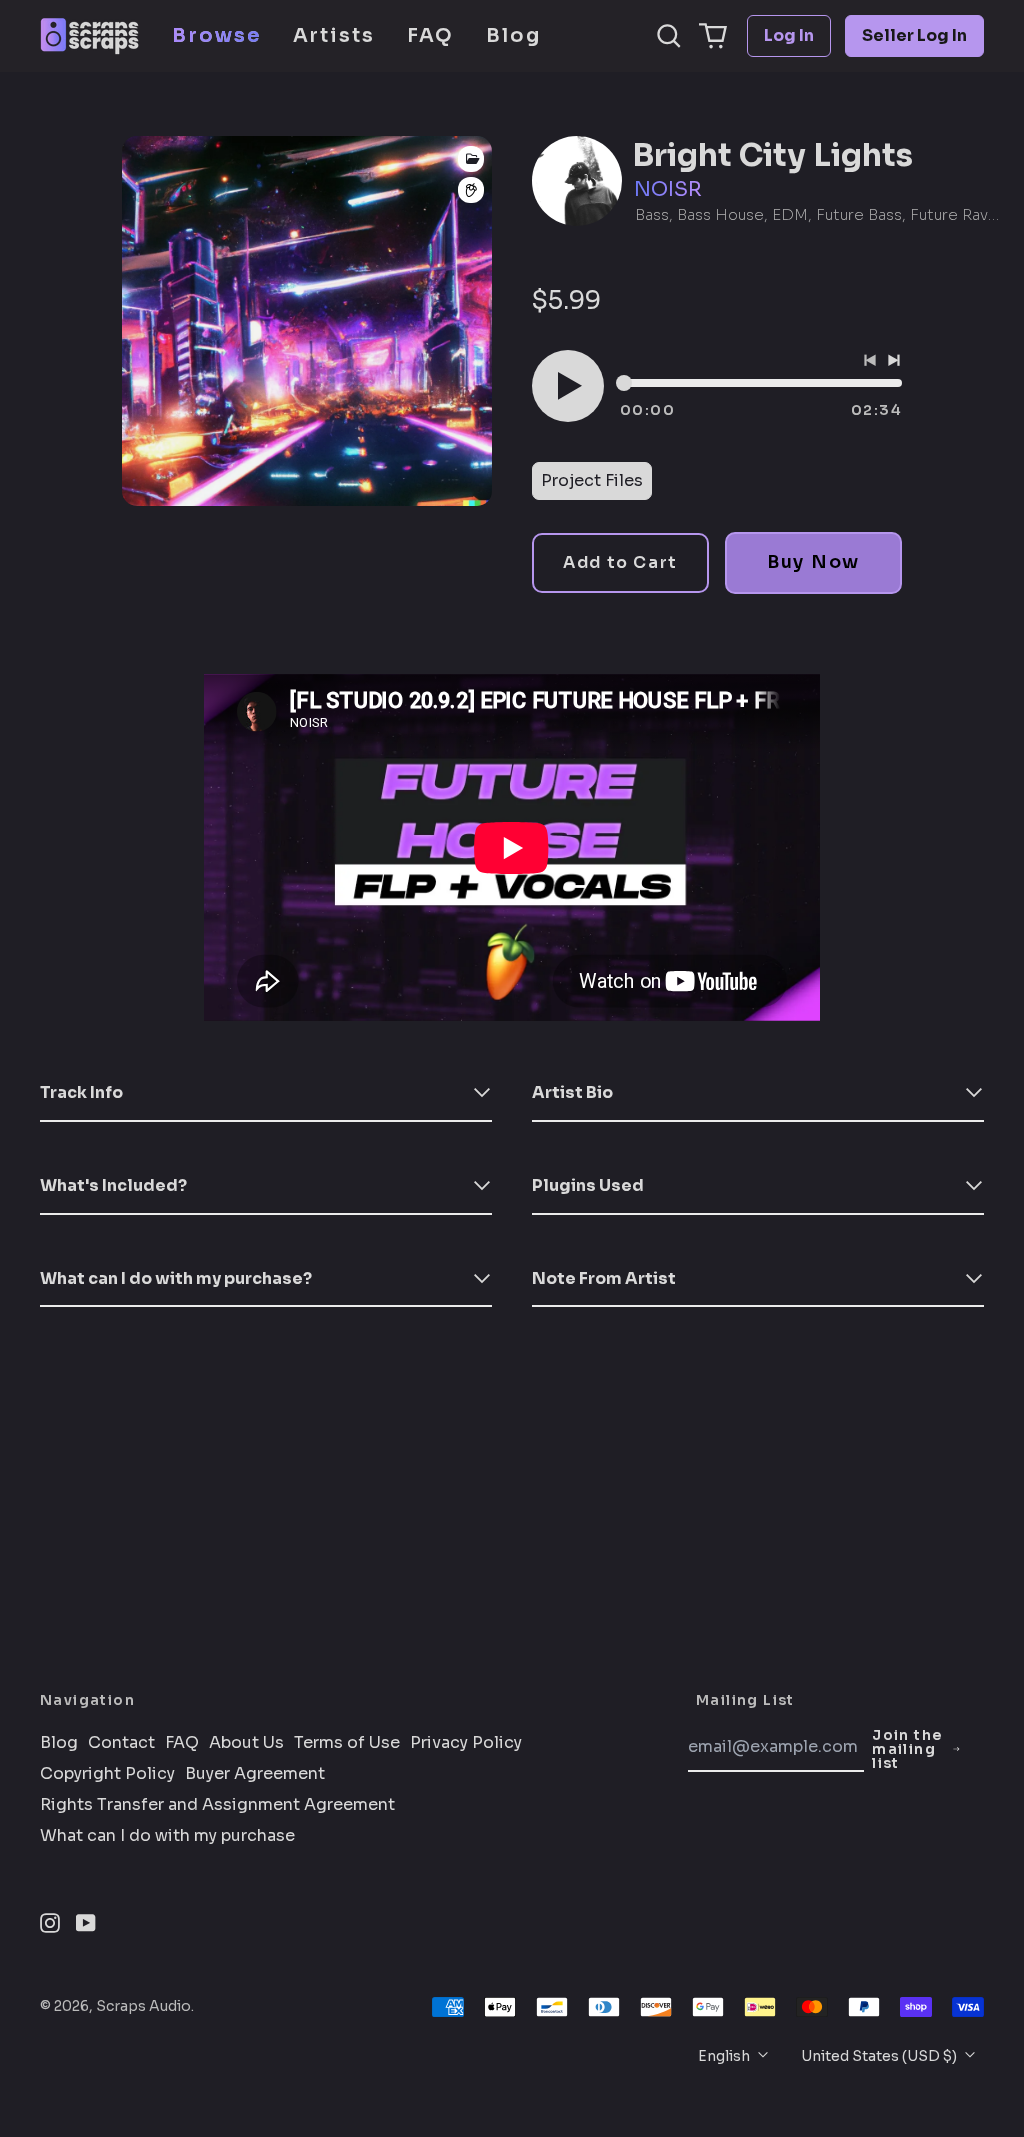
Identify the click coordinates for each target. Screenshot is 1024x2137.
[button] (669, 36)
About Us (246, 1743)
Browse (216, 35)
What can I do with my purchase (167, 1836)
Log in (789, 35)
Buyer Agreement (255, 1774)
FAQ (430, 35)
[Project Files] (471, 159)
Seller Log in (914, 35)
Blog (513, 35)
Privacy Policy (466, 1743)
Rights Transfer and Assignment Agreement (217, 1805)
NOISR (668, 189)
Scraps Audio (143, 2006)
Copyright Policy (107, 1774)
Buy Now (813, 562)
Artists (334, 35)
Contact (121, 1743)
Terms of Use (347, 1743)
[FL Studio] (471, 190)
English (725, 2056)
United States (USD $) (880, 2056)
